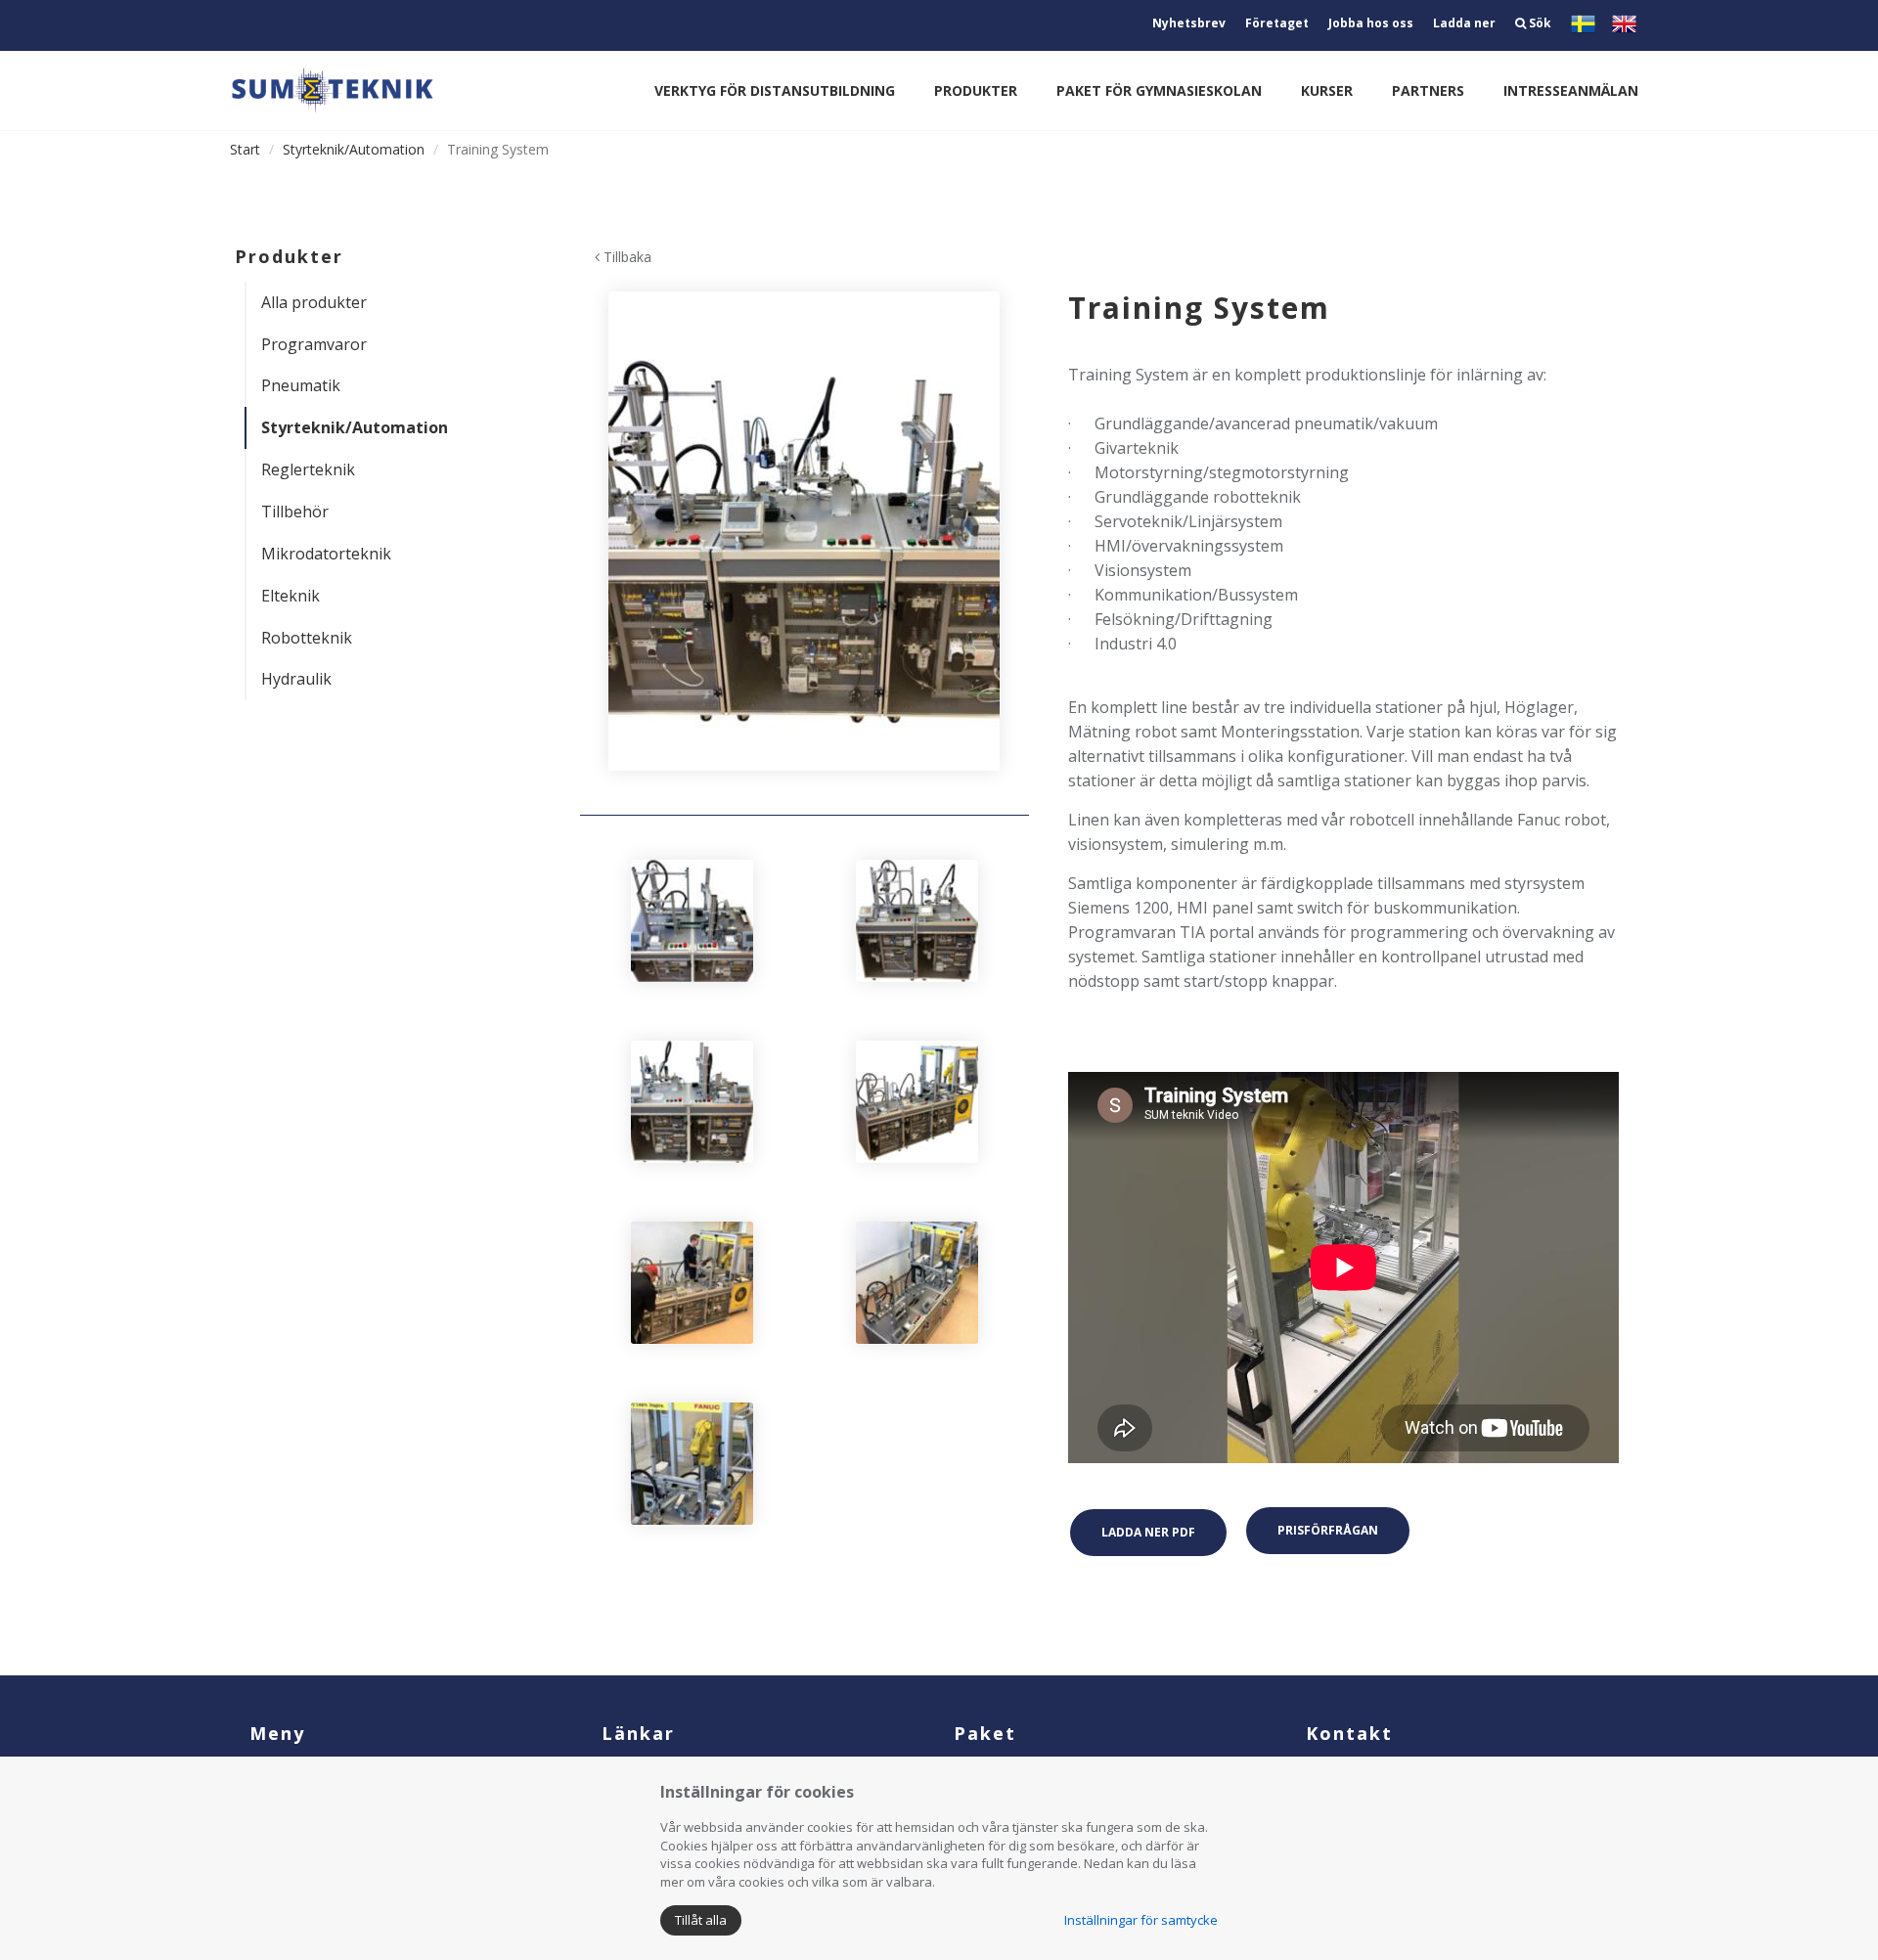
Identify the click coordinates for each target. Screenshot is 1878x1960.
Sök (1539, 23)
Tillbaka (626, 257)
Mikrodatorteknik (326, 554)
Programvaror (314, 344)
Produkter (976, 90)
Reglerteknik (308, 469)
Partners (1428, 90)
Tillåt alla (701, 1920)
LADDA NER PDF (1148, 1532)
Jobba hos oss (1371, 23)
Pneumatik (301, 385)
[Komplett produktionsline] (805, 531)
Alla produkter (314, 302)
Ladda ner (1464, 23)
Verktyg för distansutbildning (775, 90)
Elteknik (291, 596)
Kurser (1327, 90)
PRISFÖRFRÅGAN (1328, 1530)
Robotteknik (307, 638)
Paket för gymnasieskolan (1159, 90)
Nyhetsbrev (1189, 23)
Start (245, 149)
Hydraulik (296, 679)
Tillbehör (295, 512)
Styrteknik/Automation (354, 149)
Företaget (1277, 23)
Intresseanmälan (1571, 90)
